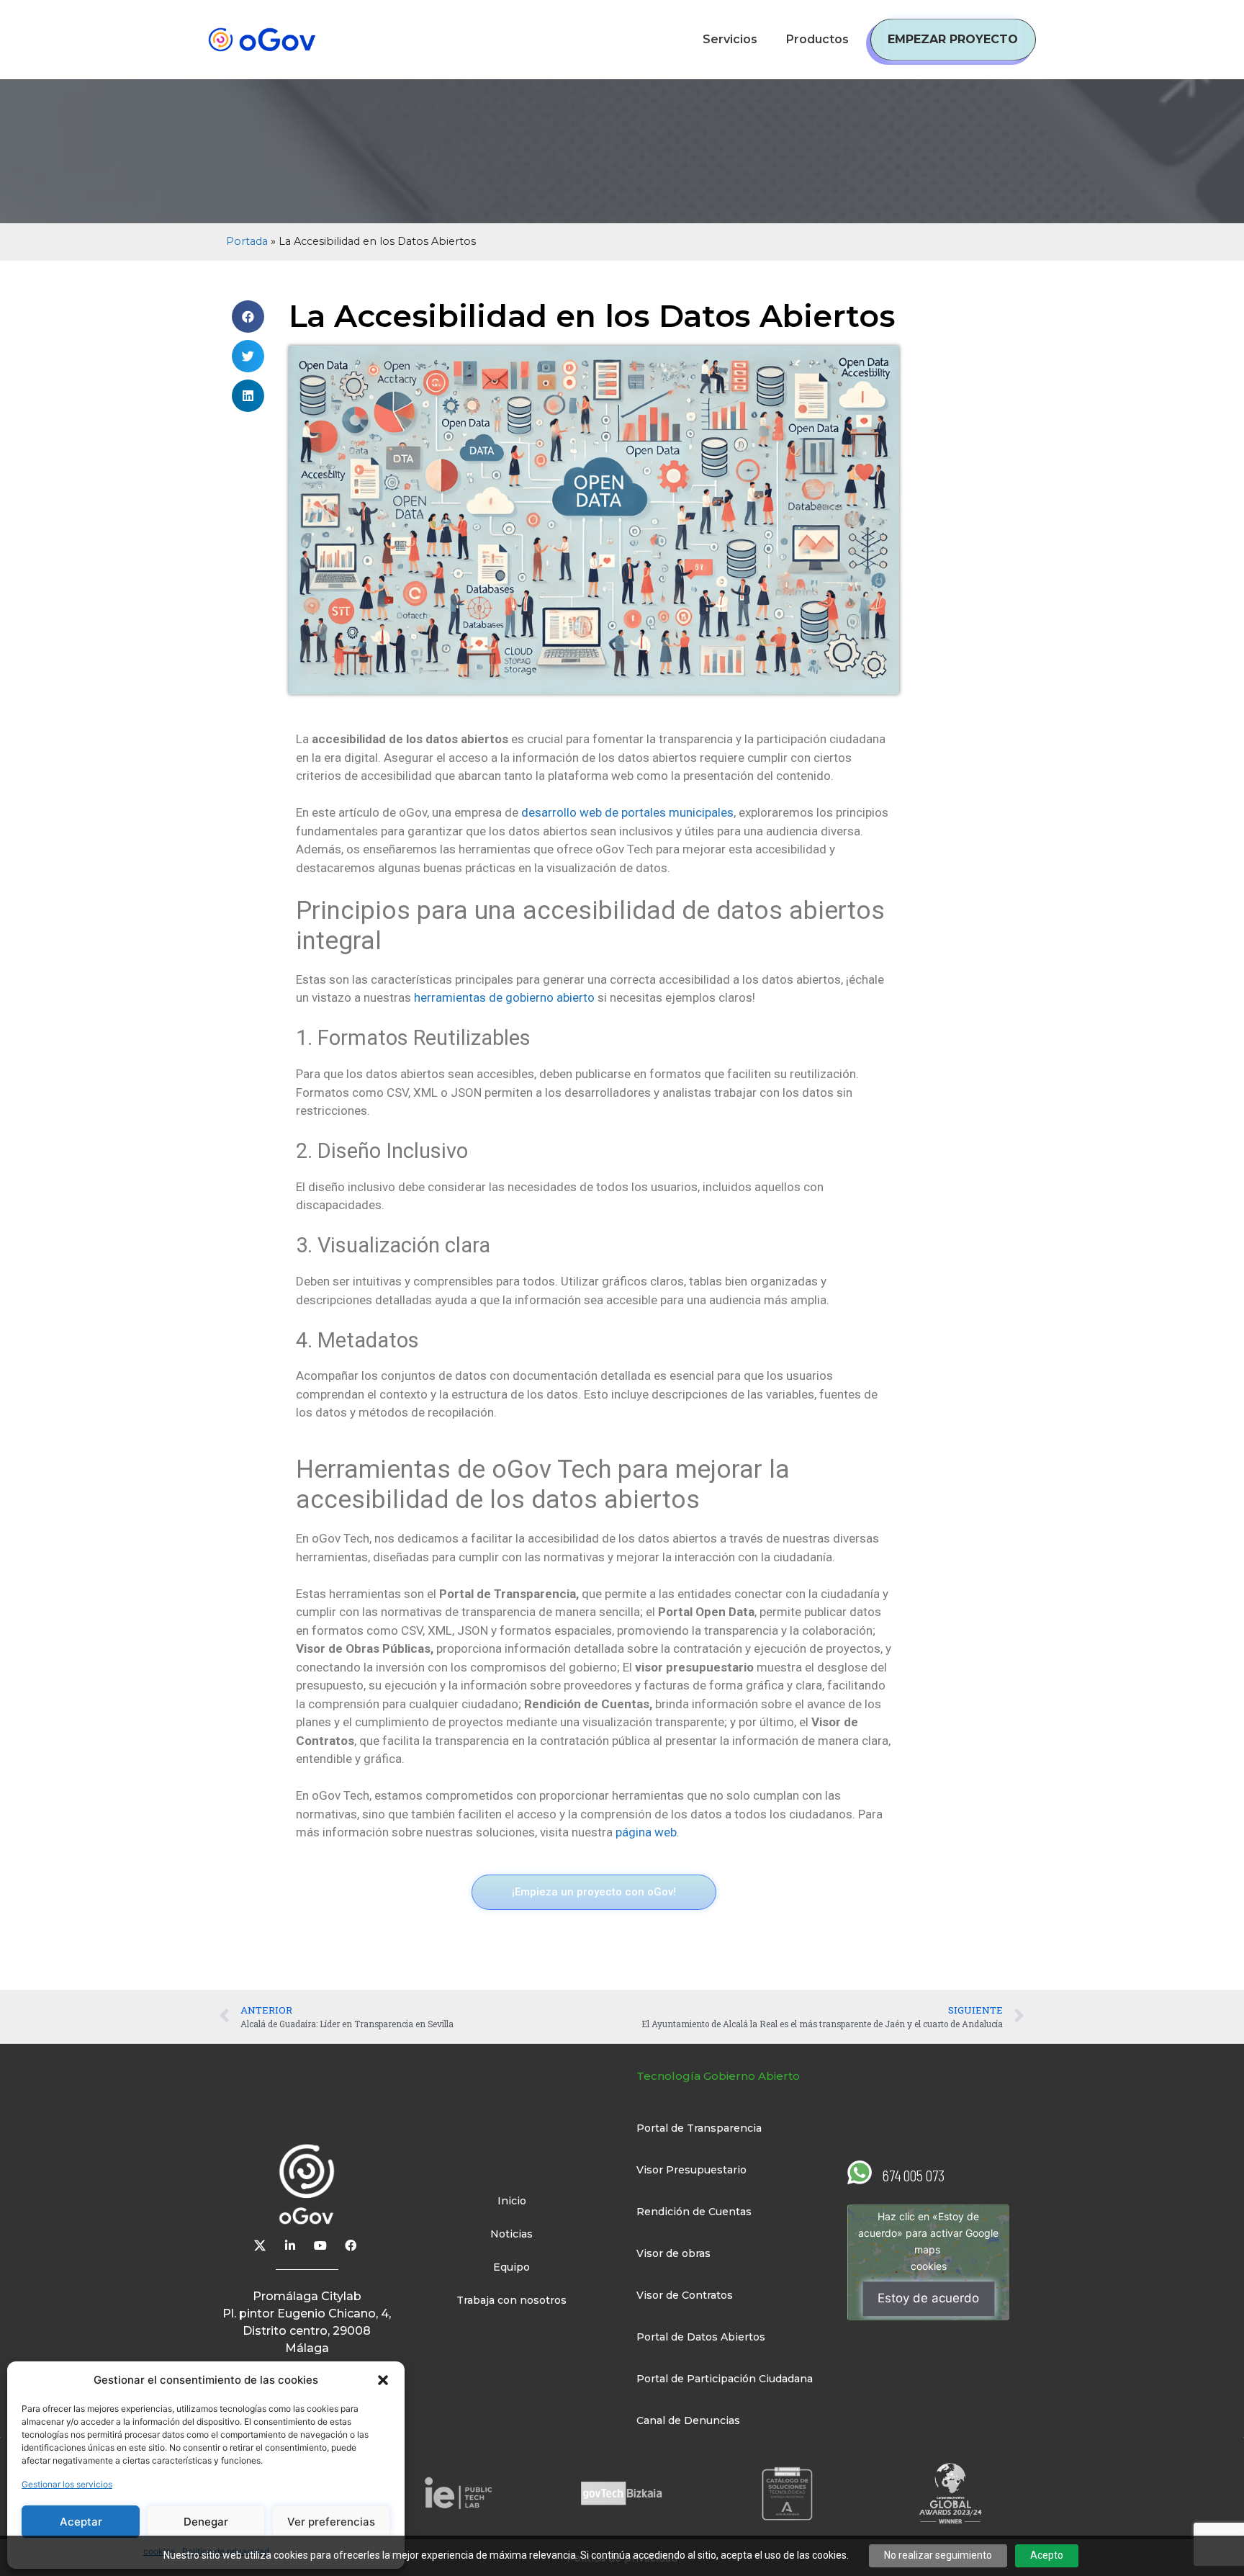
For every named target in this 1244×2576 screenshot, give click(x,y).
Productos (817, 39)
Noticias (511, 2234)
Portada (247, 241)
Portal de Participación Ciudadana (725, 2379)
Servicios (730, 39)
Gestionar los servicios (67, 2484)
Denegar (206, 2522)
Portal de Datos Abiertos (701, 2337)
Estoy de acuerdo (928, 2299)
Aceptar (81, 2522)
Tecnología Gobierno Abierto (718, 2076)
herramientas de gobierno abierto (506, 997)
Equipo (511, 2267)
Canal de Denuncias (688, 2420)
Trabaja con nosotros (511, 2300)
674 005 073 (914, 2175)
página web (645, 1832)
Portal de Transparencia (699, 2128)
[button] (383, 2380)
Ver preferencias (331, 2522)
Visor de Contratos (685, 2295)
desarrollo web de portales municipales (626, 812)
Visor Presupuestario (691, 2170)
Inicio (512, 2201)
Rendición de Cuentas (694, 2212)
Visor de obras (673, 2253)
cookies (929, 2267)
